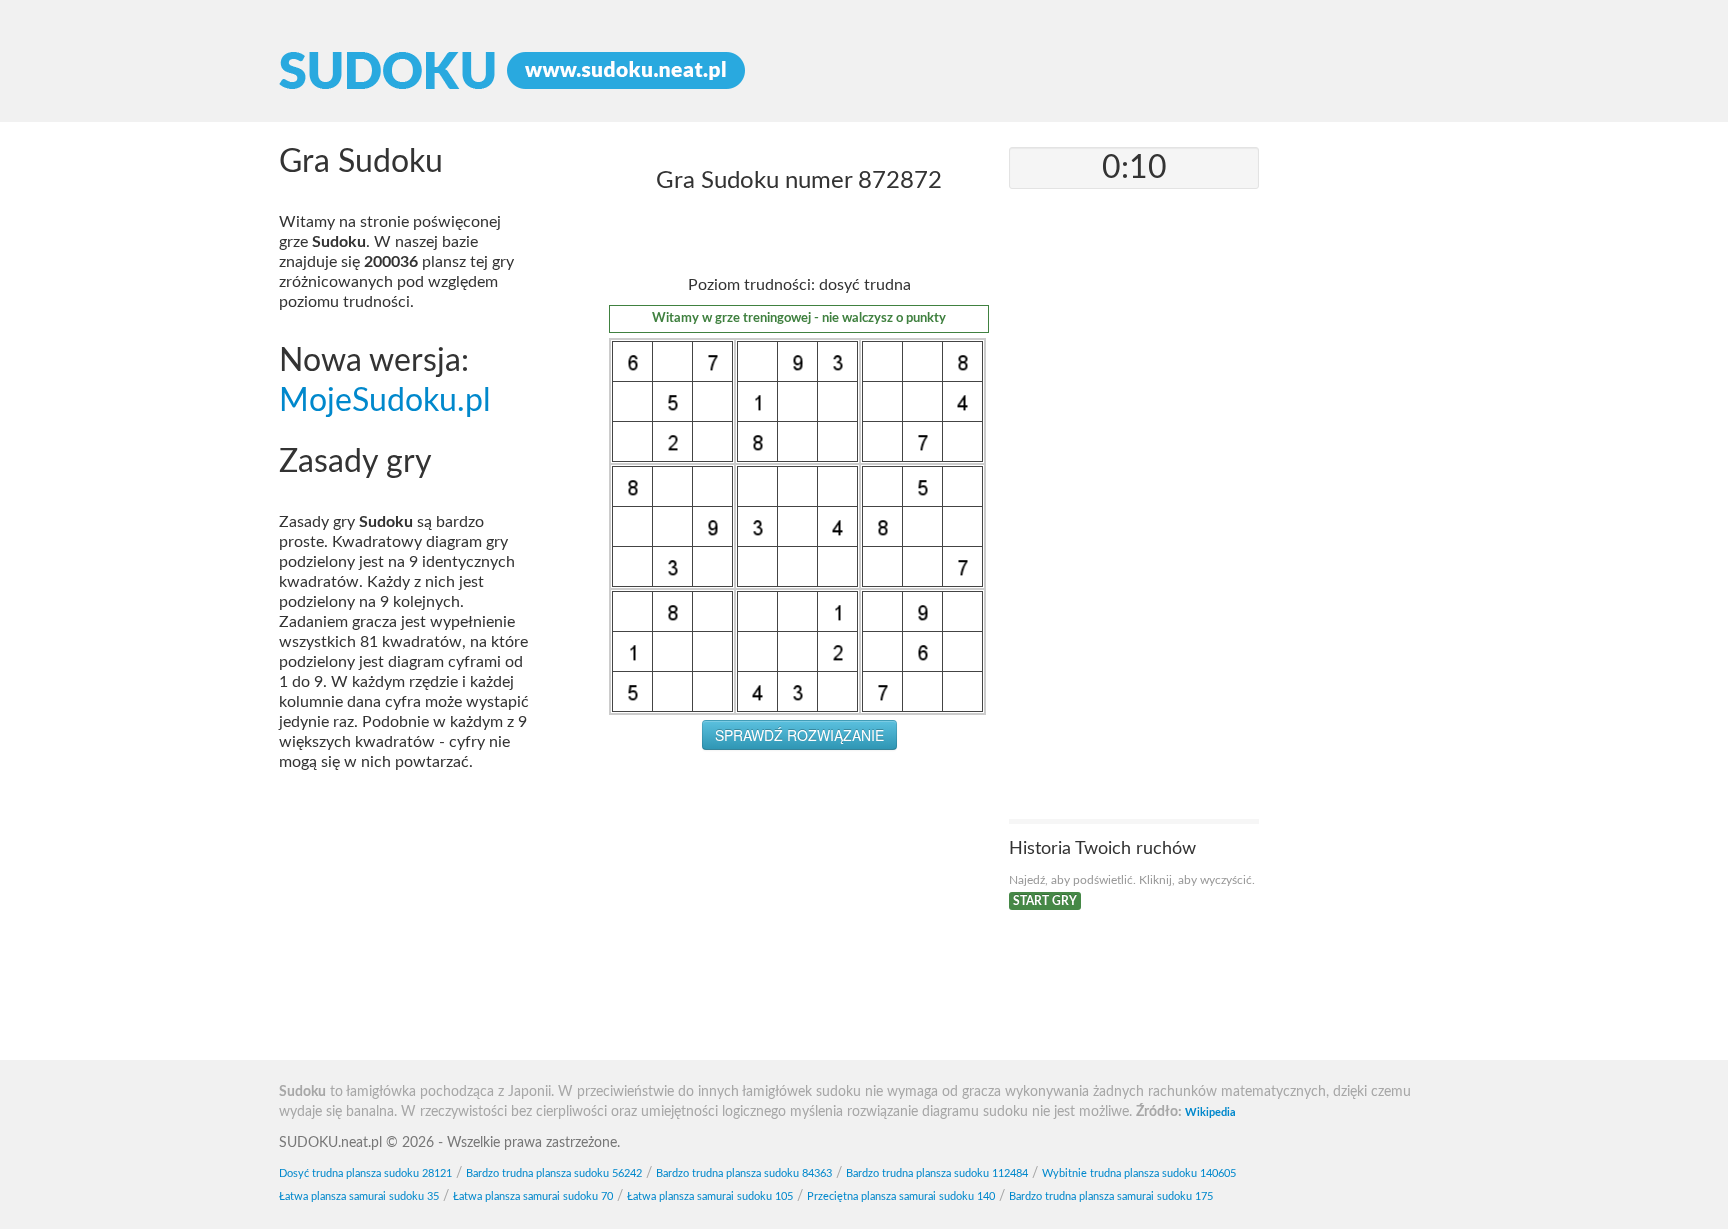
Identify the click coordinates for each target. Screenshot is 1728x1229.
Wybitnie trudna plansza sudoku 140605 (1139, 1173)
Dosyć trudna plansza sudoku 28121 (365, 1173)
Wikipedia (1210, 1112)
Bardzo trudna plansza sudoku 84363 (744, 1173)
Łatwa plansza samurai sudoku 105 (710, 1196)
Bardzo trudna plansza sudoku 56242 (554, 1173)
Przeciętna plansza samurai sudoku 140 (901, 1196)
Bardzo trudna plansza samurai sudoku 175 (1111, 1196)
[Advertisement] (799, 910)
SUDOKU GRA (864, 71)
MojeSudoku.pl (385, 401)
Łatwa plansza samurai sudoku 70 (533, 1196)
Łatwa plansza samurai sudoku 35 (359, 1196)
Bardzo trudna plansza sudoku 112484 (937, 1173)
